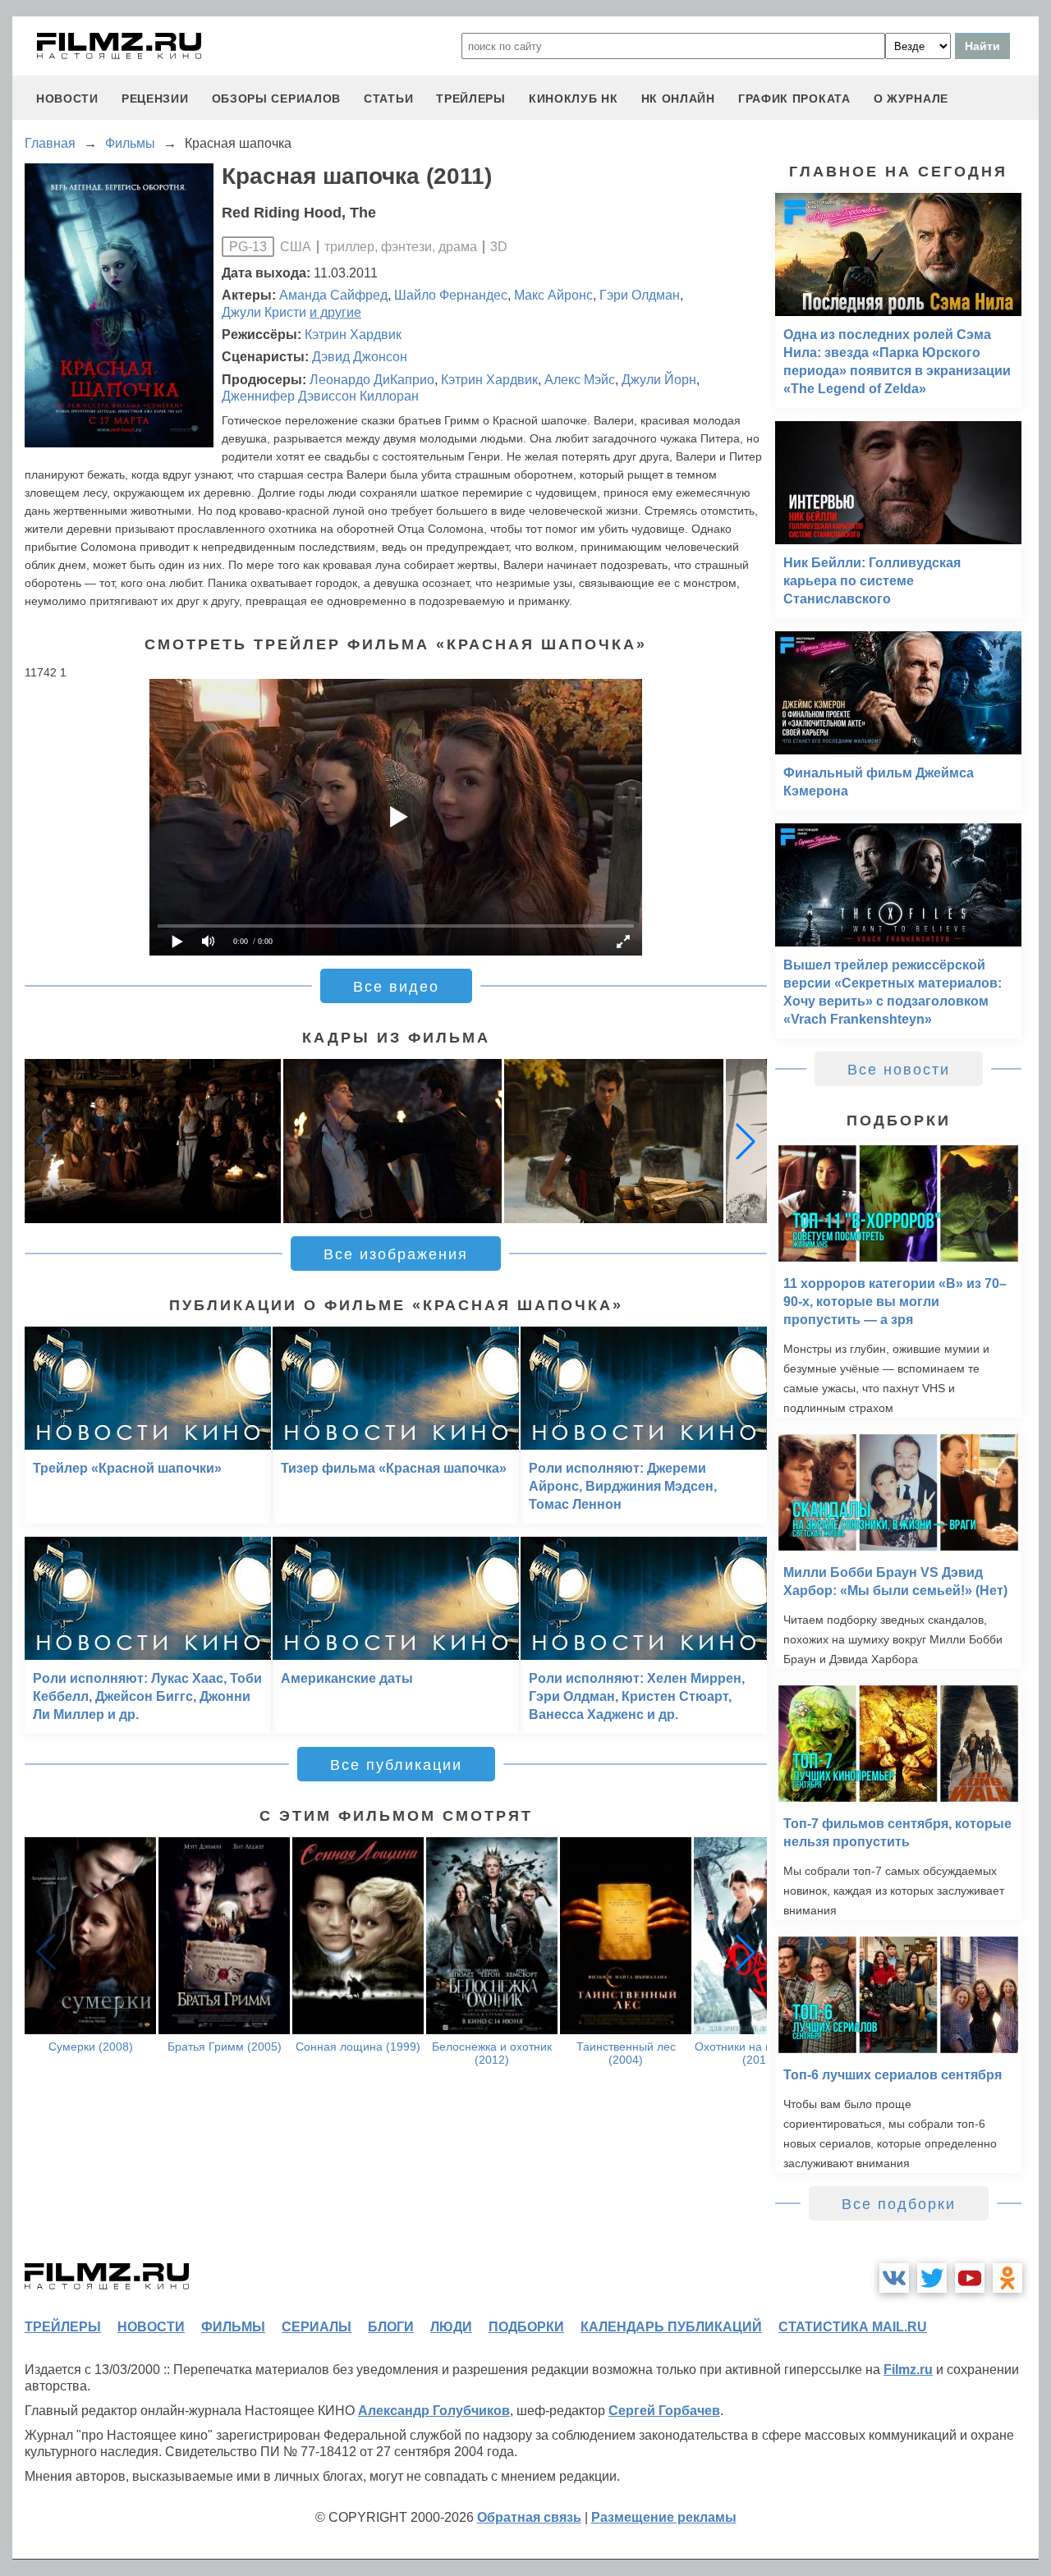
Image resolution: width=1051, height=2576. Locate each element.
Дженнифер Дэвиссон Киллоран (320, 396)
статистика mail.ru (853, 2327)
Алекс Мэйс (580, 380)
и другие (335, 312)
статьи (388, 99)
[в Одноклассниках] (1007, 2278)
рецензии (155, 99)
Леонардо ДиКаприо (372, 380)
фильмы (233, 2327)
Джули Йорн (659, 380)
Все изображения (396, 1254)
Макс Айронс (553, 295)
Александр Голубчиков (434, 2411)
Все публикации (396, 1765)
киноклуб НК (574, 99)
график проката (794, 99)
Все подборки (899, 2204)
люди (451, 2327)
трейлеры (471, 99)
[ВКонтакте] (894, 2278)
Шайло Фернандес (451, 295)
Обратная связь (529, 2517)
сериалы (317, 2327)
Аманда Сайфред (333, 295)
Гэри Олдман (640, 295)
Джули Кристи (264, 312)
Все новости (899, 1070)
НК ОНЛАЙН (678, 99)
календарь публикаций (671, 2327)
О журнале (911, 99)
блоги (391, 2327)
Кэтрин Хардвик (353, 335)
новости (67, 99)
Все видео (396, 987)
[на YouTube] (970, 2278)
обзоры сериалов (277, 99)
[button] (746, 1141)
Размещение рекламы (664, 2517)
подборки (526, 2327)
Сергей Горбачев (664, 2411)
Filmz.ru (908, 2370)
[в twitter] (932, 2278)
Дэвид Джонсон (360, 357)
